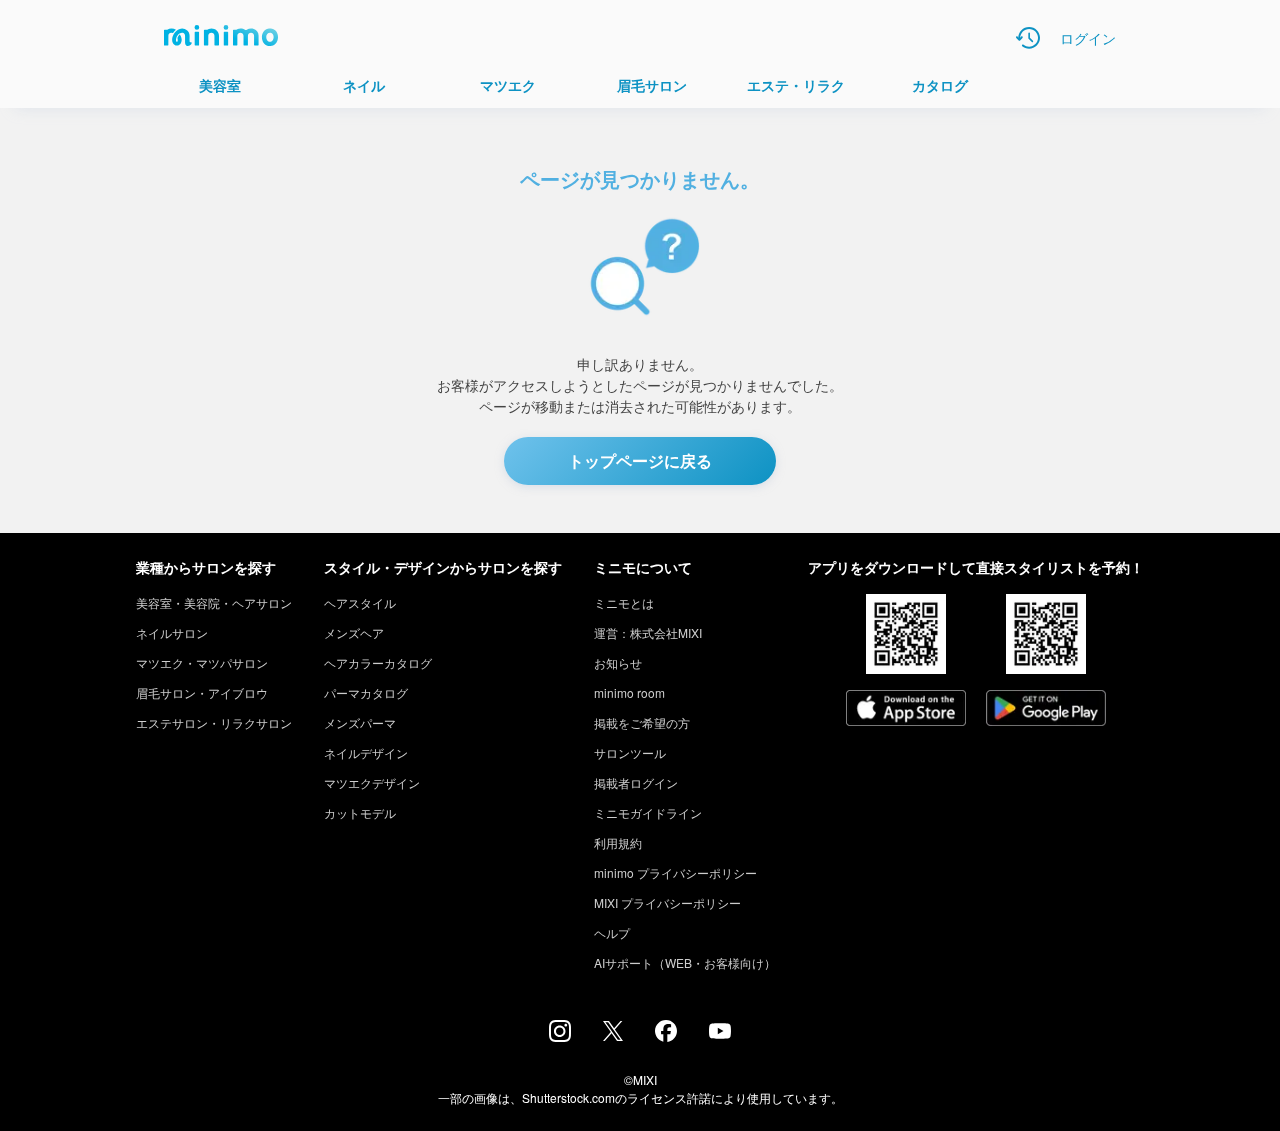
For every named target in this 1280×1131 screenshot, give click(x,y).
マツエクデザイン (372, 782)
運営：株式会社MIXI (648, 632)
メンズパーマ (360, 722)
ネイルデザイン (366, 752)
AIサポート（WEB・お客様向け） (685, 962)
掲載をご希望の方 (642, 722)
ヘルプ (612, 932)
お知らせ (618, 662)
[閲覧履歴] (1028, 38)
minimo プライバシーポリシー (675, 872)
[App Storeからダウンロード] (906, 710)
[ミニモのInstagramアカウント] (560, 1036)
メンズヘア (354, 632)
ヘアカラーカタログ (378, 662)
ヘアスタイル (360, 602)
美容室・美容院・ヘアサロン (214, 602)
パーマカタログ (366, 692)
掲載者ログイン (636, 782)
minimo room (629, 692)
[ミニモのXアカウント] (613, 1035)
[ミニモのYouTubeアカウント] (720, 1033)
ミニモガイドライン (648, 812)
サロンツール (630, 752)
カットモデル (360, 812)
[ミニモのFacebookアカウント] (666, 1036)
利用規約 (618, 842)
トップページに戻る (640, 460)
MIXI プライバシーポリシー (667, 902)
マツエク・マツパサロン (202, 662)
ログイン (1088, 38)
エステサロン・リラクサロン (214, 722)
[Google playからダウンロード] (1046, 710)
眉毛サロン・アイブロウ (202, 692)
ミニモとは (624, 602)
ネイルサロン (172, 632)
